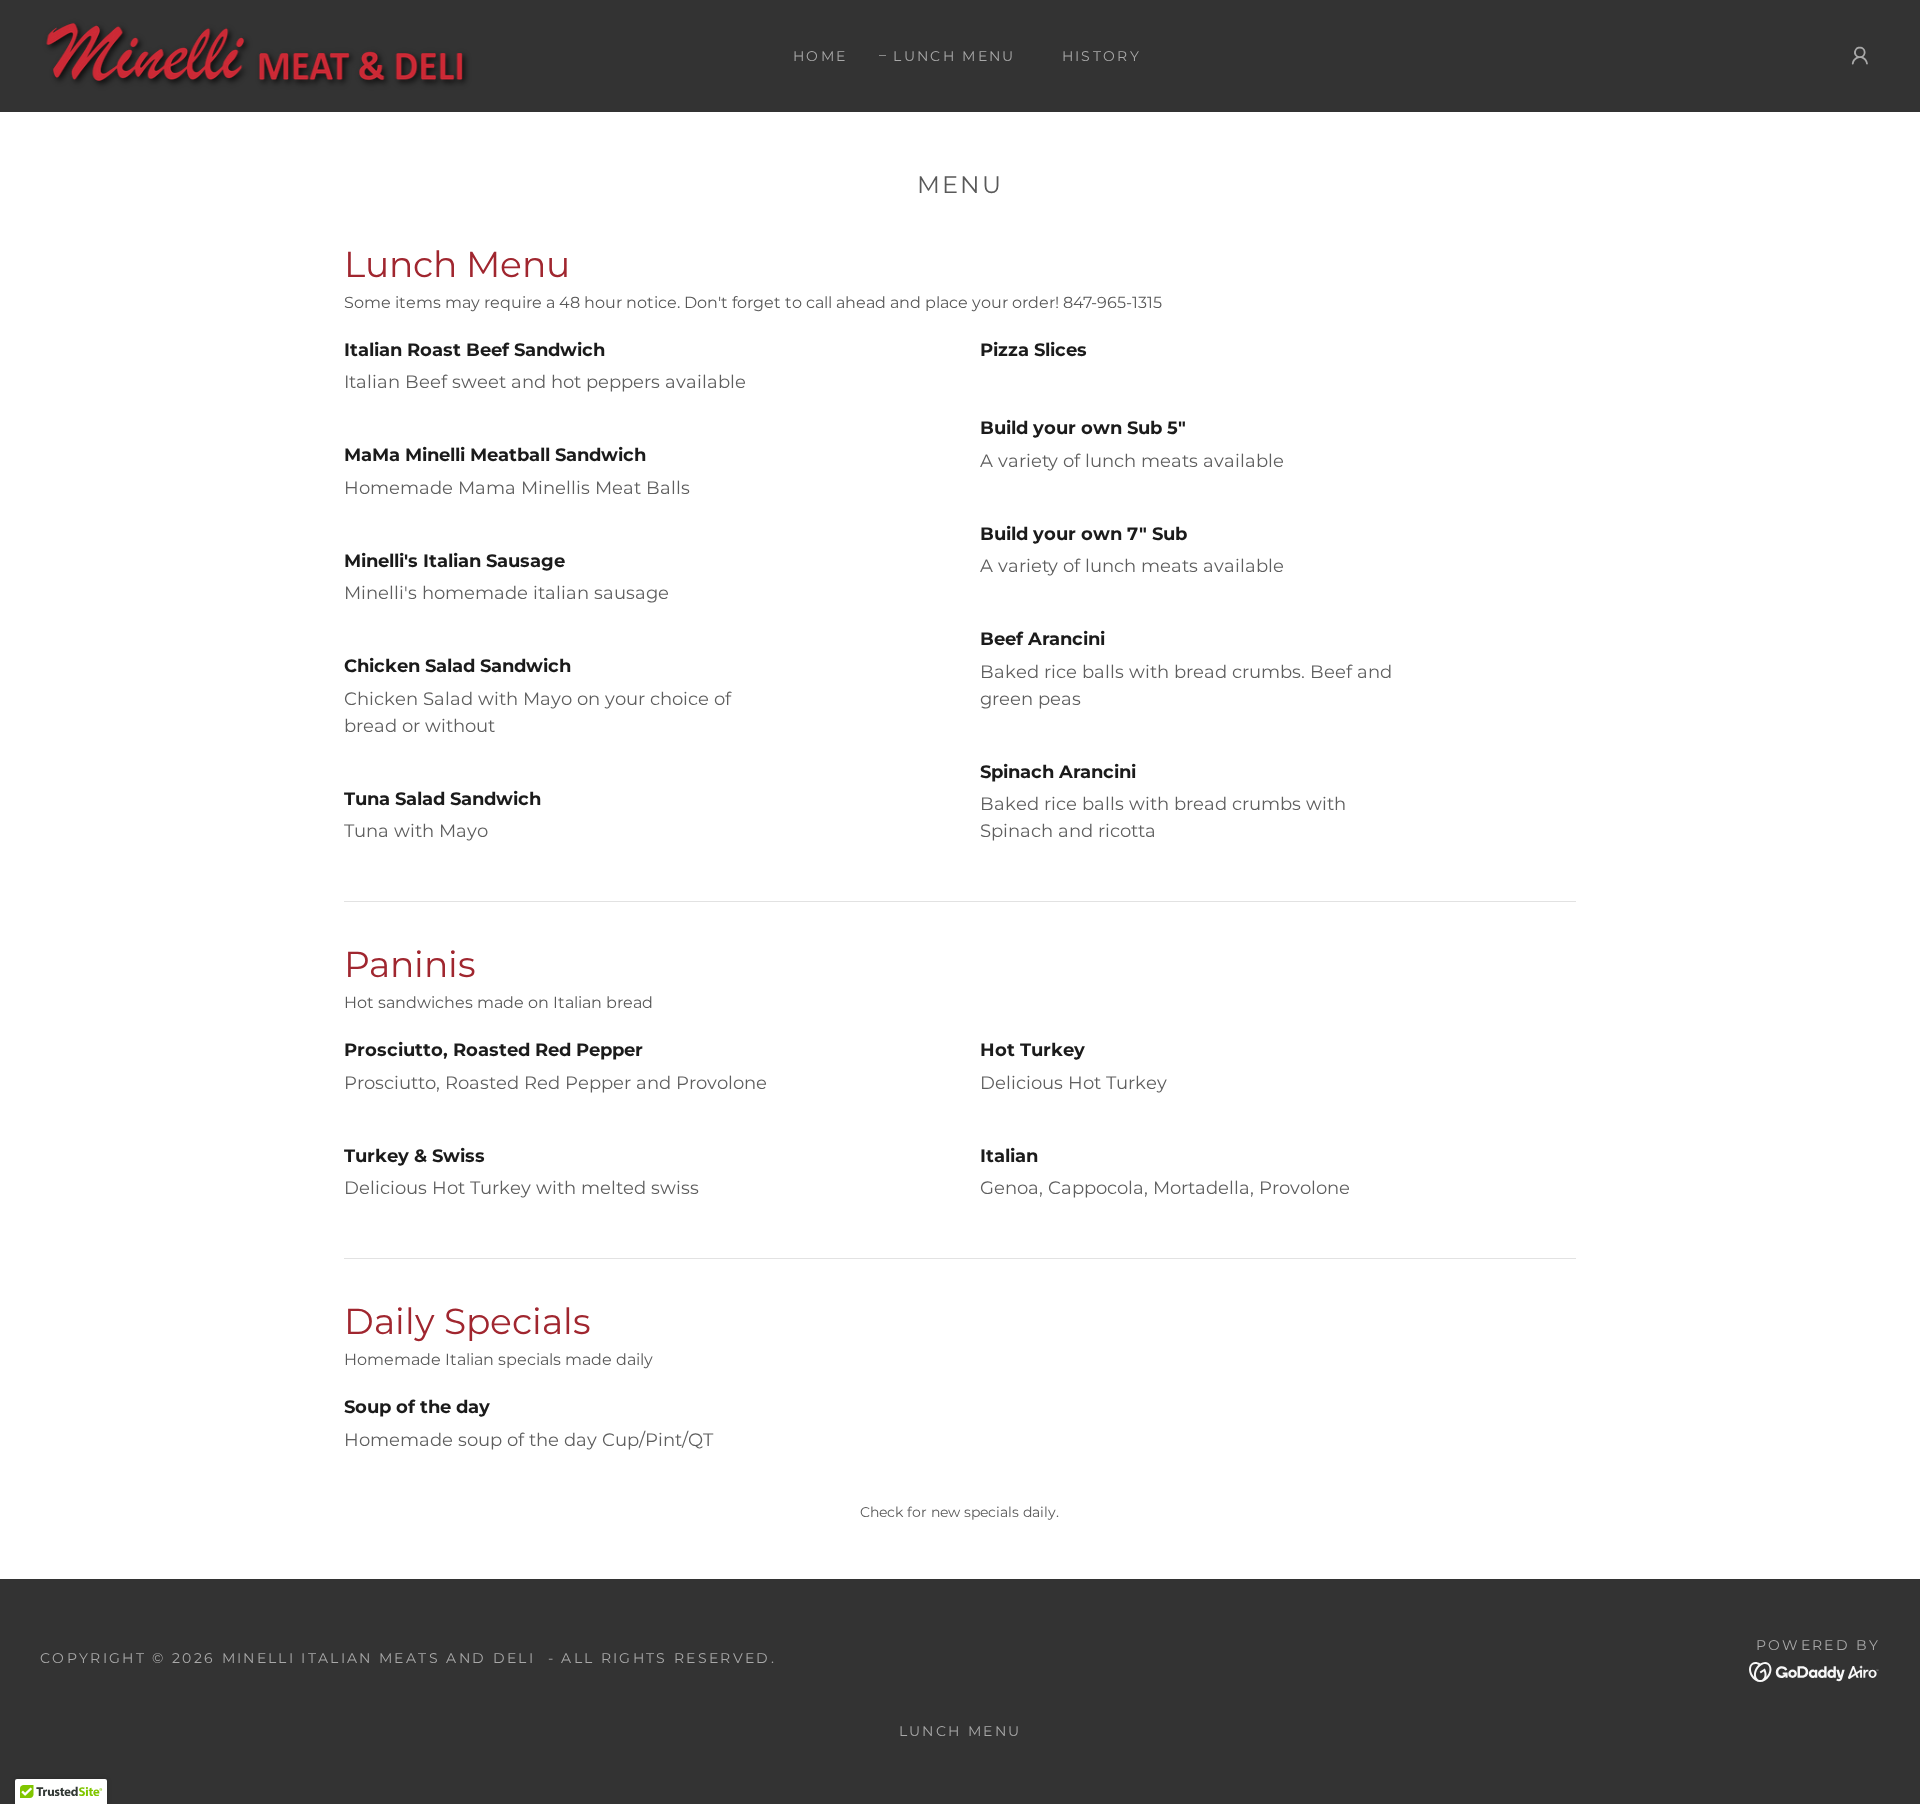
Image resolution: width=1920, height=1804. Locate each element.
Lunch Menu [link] (954, 56)
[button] (1860, 56)
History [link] (1101, 56)
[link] (273, 55)
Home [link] (820, 56)
